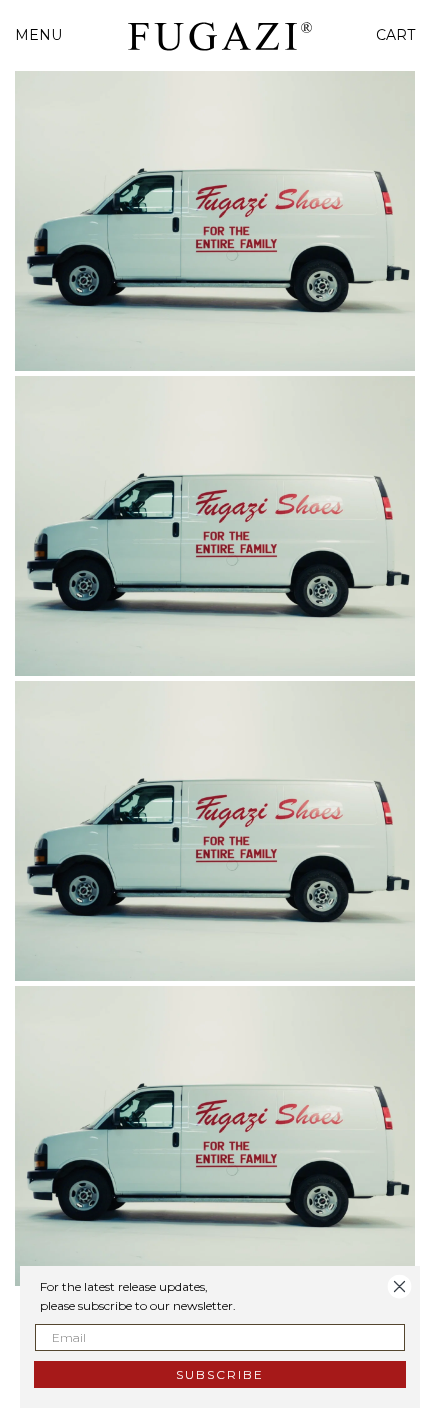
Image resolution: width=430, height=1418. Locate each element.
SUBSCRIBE (220, 1374)
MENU (38, 35)
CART (395, 35)
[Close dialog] (399, 1286)
